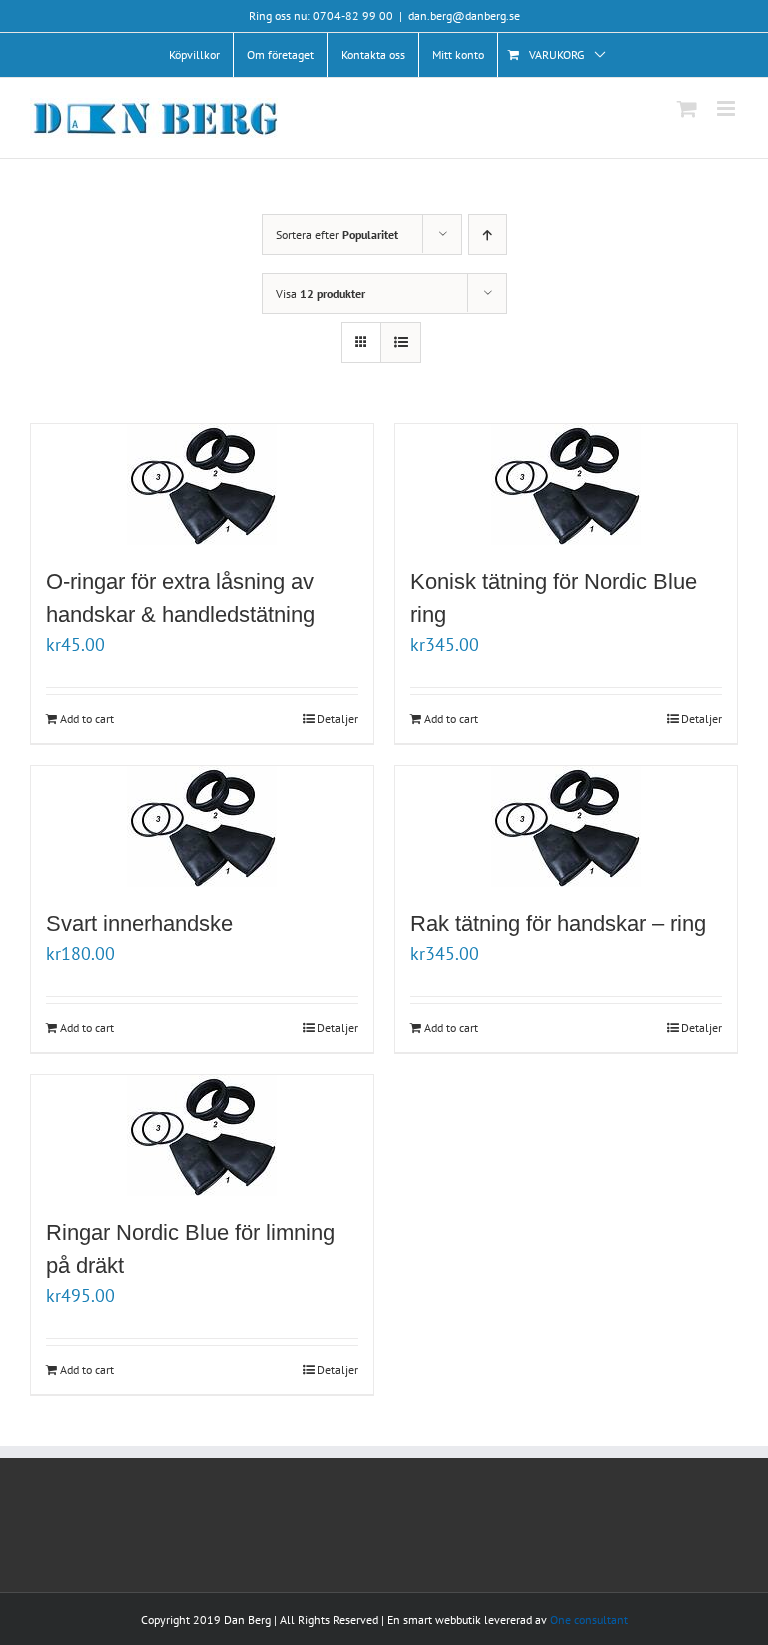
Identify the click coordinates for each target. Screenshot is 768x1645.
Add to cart (87, 718)
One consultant (589, 1619)
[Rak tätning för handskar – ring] (566, 826)
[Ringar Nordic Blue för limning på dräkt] (202, 1135)
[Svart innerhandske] (202, 826)
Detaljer (337, 718)
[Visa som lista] (400, 342)
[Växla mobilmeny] (727, 108)
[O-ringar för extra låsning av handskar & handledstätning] (202, 484)
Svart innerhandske (139, 923)
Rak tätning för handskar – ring (561, 923)
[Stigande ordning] (487, 234)
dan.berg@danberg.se (464, 15)
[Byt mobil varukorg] (687, 108)
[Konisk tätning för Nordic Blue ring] (566, 484)
